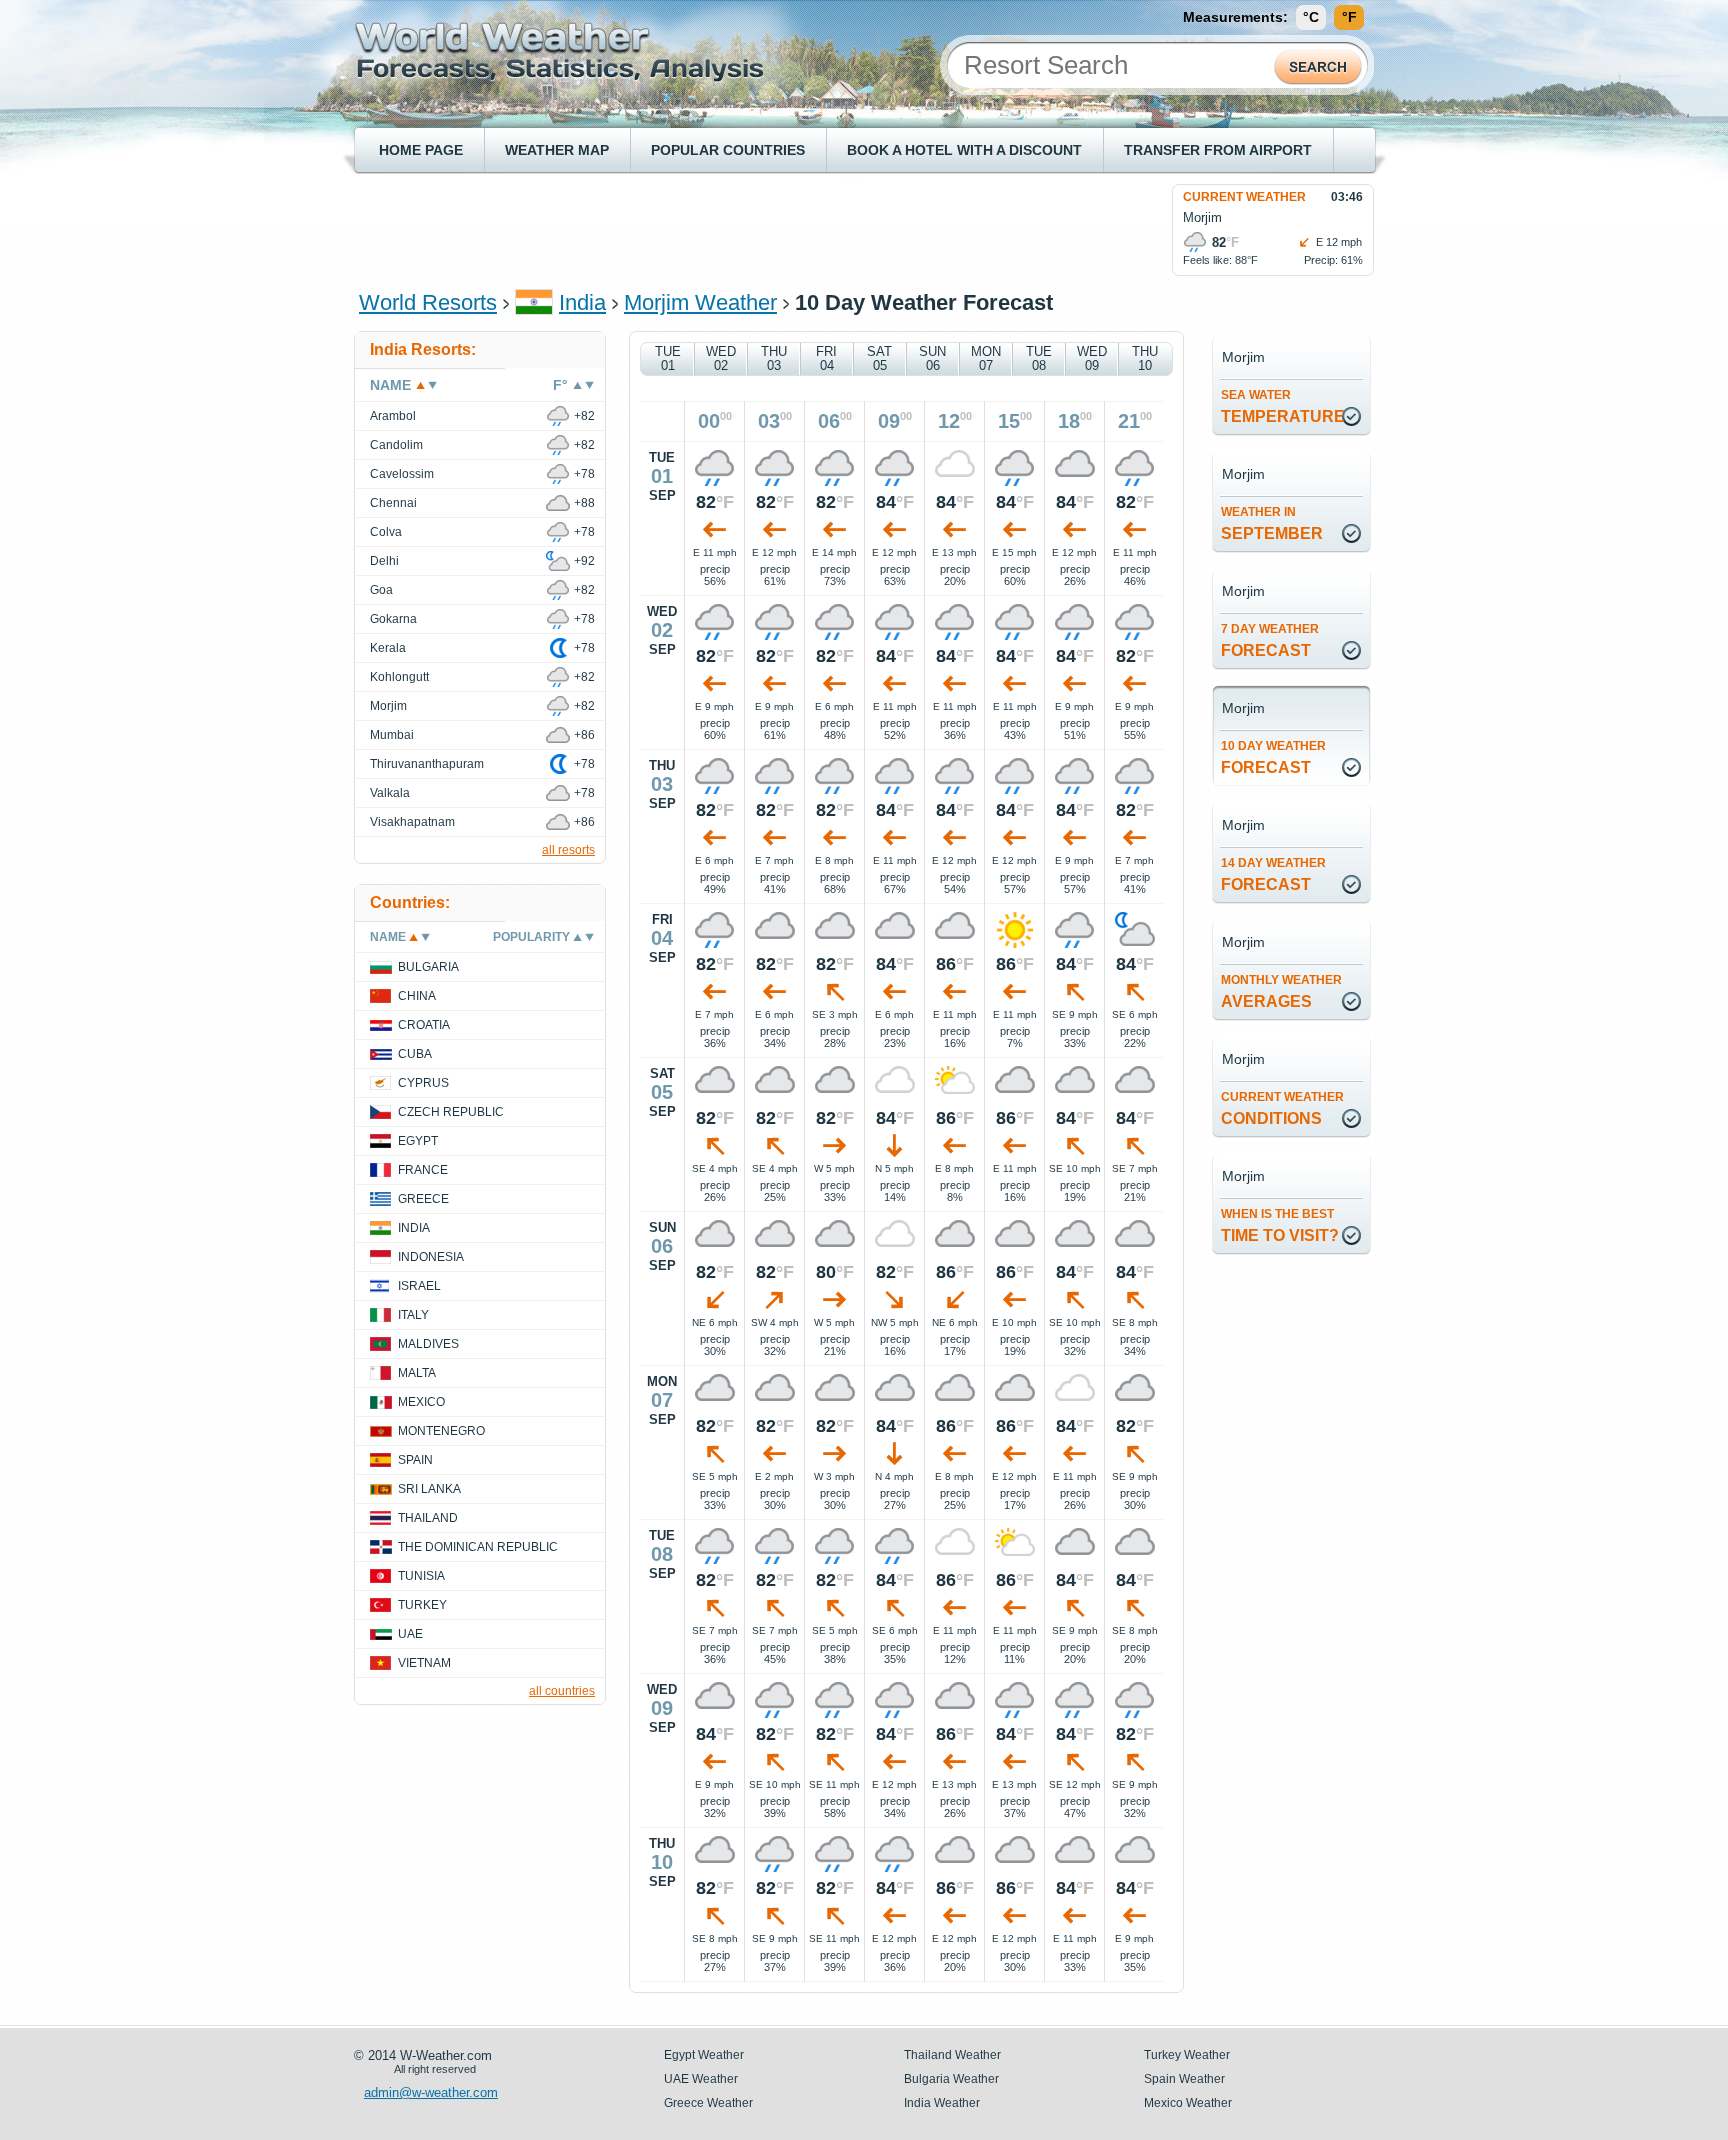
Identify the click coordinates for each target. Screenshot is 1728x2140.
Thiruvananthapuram (427, 764)
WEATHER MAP (557, 150)
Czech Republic (451, 1112)
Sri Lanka (429, 1489)
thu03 (774, 358)
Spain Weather (1184, 2079)
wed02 (721, 358)
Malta (417, 1373)
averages (1281, 991)
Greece (423, 1199)
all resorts (568, 850)
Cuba (415, 1054)
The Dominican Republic (478, 1547)
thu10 (1145, 358)
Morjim (388, 706)
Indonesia (431, 1257)
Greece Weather (708, 2103)
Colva (386, 532)
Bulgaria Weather (951, 2079)
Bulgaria (428, 967)
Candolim (396, 445)
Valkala (390, 793)
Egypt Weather (704, 2055)
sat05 (879, 358)
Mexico (421, 1402)
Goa (381, 590)
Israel (419, 1286)
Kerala (388, 648)
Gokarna (393, 619)
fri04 (826, 358)
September (1272, 523)
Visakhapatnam (412, 822)
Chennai (393, 503)
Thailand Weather (952, 2055)
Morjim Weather (700, 302)
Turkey (422, 1605)
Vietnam (424, 1663)
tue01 (668, 358)
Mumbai (392, 735)
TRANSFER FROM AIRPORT (1218, 150)
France (423, 1170)
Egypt (418, 1141)
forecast (1270, 640)
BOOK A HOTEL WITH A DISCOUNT (964, 150)
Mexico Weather (1188, 2103)
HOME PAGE (421, 150)
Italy (413, 1315)
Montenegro (441, 1431)
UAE (410, 1634)
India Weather (942, 2103)
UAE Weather (701, 2079)
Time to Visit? (1280, 1225)
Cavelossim (402, 474)
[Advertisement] (723, 229)
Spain (415, 1460)
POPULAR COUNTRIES (728, 150)
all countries (562, 1691)
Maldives (428, 1344)
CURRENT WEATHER (1244, 197)
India (582, 302)
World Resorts (428, 302)
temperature (1283, 406)
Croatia (424, 1025)
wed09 (1092, 358)
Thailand (428, 1518)
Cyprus (423, 1083)
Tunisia (421, 1576)
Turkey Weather (1187, 2055)
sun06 (932, 358)
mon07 (986, 358)
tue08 (1039, 358)
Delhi (384, 561)
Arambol (393, 416)
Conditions (1282, 1108)
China (417, 996)
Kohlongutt (399, 677)
